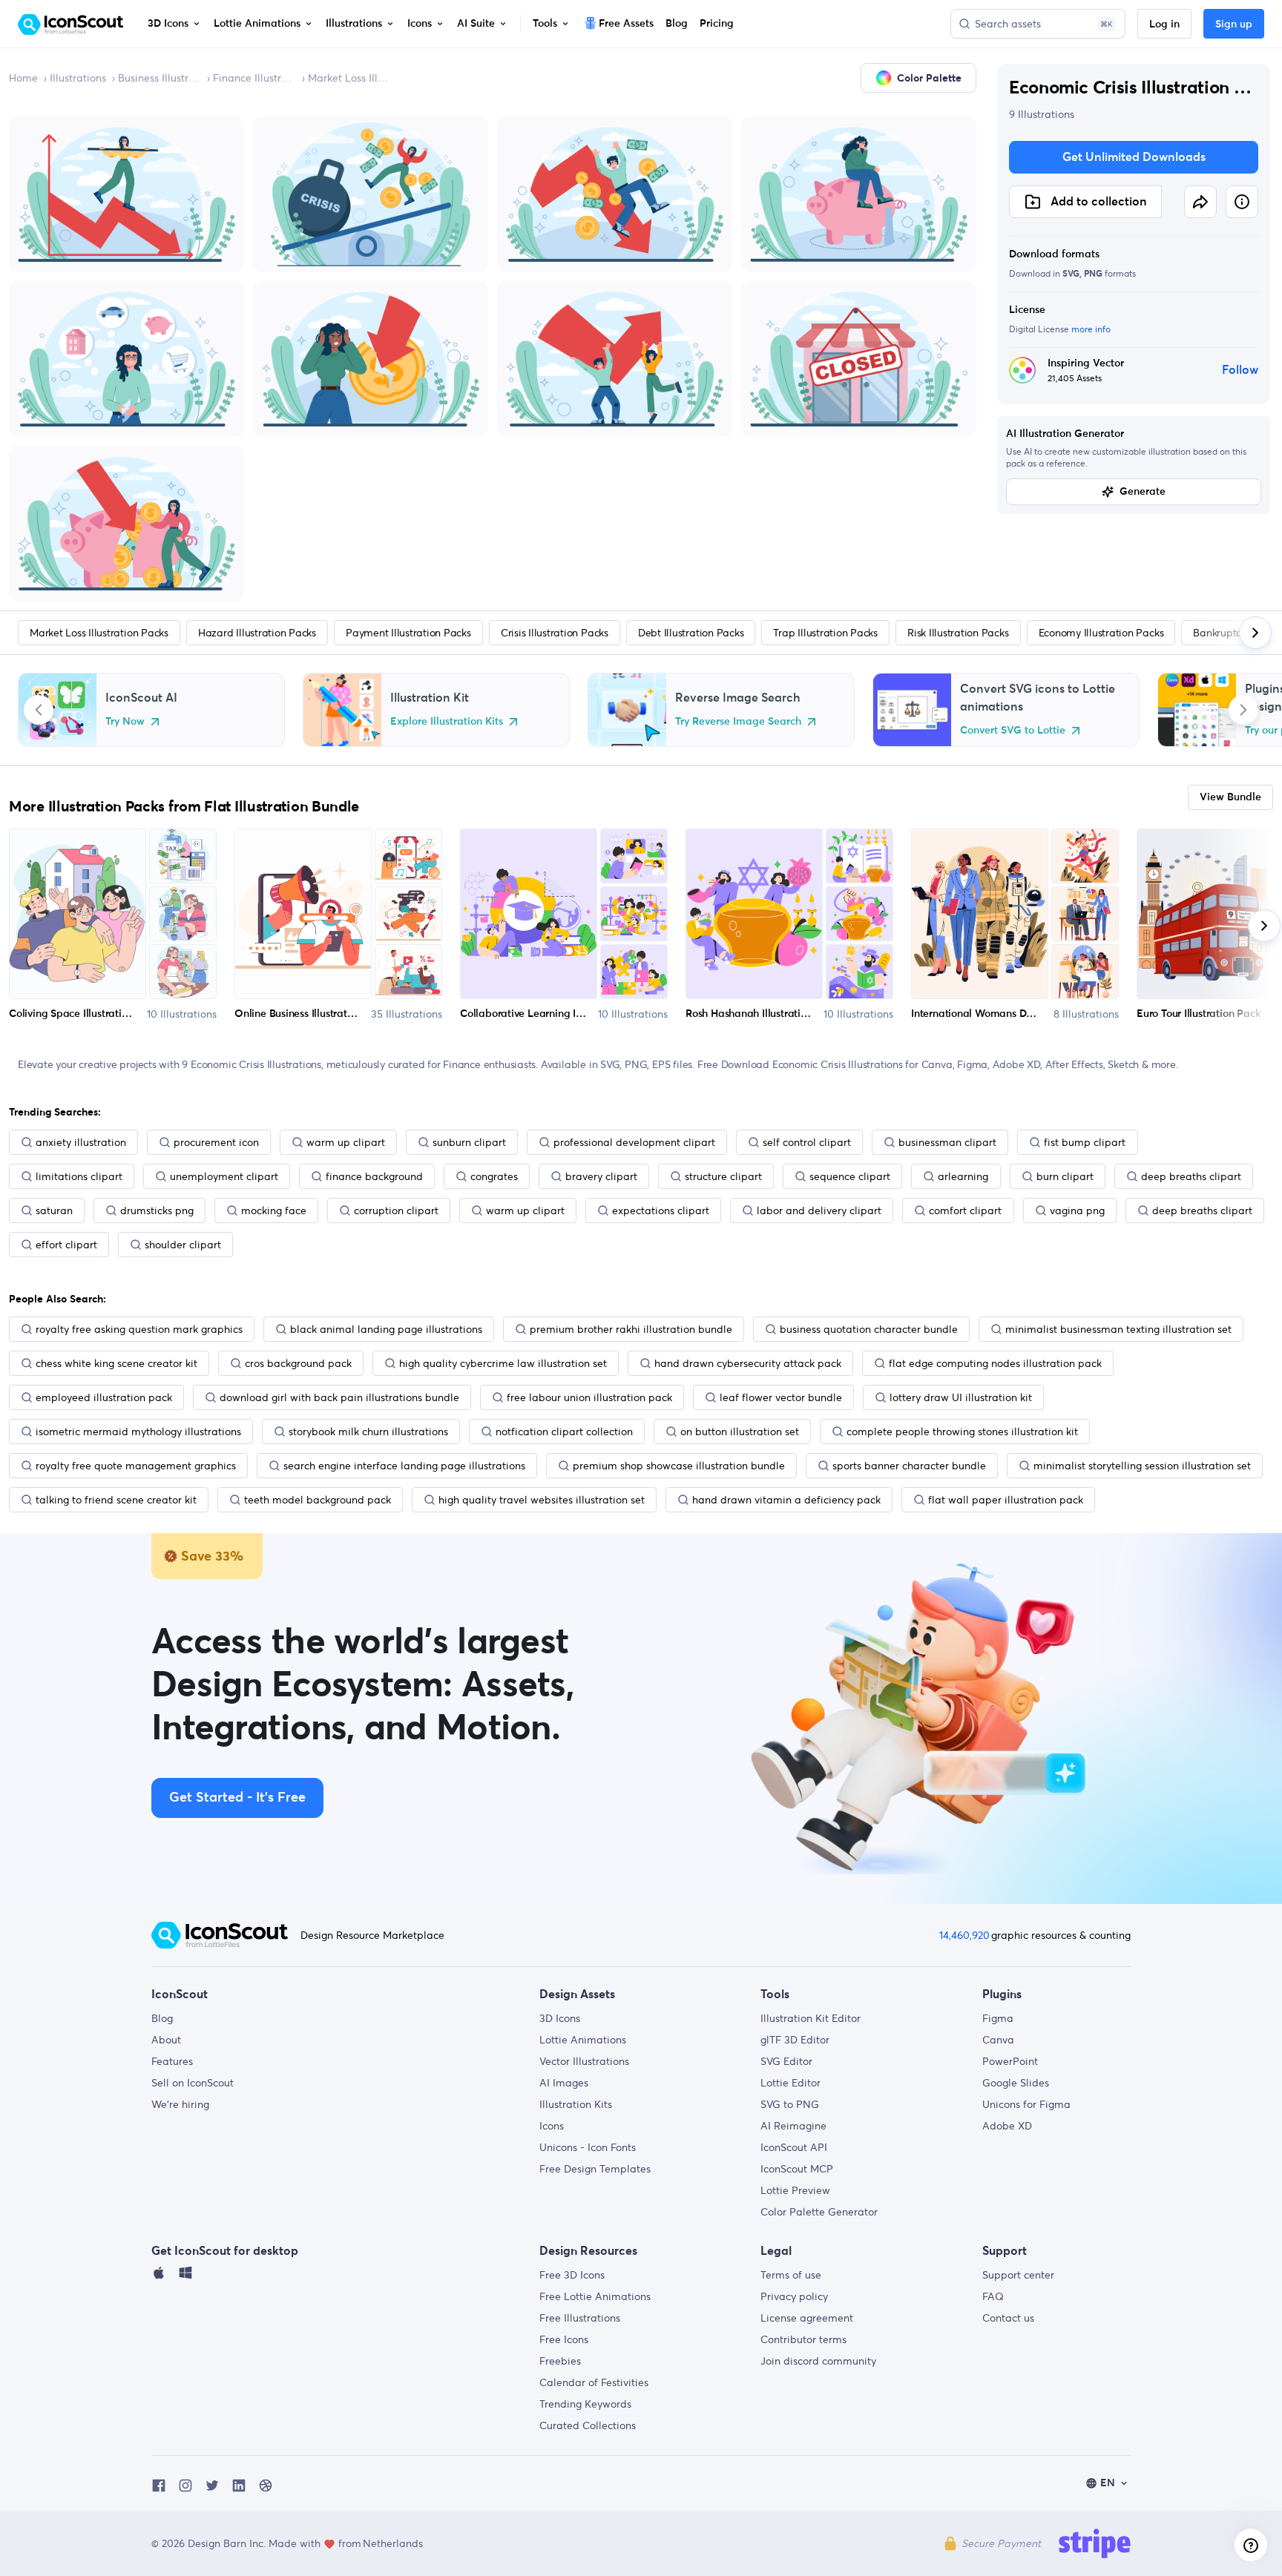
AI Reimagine (793, 2126)
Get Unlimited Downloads (1134, 157)
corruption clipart (396, 1210)
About (166, 2040)
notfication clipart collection (564, 1432)
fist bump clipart (1085, 1142)
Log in (1164, 24)
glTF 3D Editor (795, 2040)
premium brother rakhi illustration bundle (631, 1329)
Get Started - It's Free (237, 1798)
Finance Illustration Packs (254, 78)
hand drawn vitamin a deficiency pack (786, 1500)
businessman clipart (947, 1142)
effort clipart (66, 1245)
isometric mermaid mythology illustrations (138, 1432)
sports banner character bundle (909, 1466)
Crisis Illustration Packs (555, 633)
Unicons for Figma (1026, 2104)
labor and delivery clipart (819, 1210)
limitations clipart (79, 1176)
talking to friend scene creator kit (116, 1500)
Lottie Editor (790, 2083)
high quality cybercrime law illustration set (503, 1363)
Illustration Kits (576, 2104)
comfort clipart (965, 1210)
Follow (1240, 370)
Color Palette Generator (819, 2212)
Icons (552, 2126)
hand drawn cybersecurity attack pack (748, 1363)
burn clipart (1065, 1176)
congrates (494, 1176)
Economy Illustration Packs (1101, 633)
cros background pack (298, 1363)
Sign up (1234, 24)
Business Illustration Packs (160, 78)
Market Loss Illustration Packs (349, 78)
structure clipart (723, 1176)
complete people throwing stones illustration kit (962, 1432)
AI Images (564, 2083)
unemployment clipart (224, 1176)
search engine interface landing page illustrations (404, 1466)
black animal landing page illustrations (386, 1329)
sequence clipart (850, 1176)
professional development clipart (634, 1142)
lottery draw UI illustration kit (961, 1397)
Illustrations (78, 78)
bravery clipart (601, 1176)
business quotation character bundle (869, 1329)
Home (23, 78)
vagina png (1077, 1210)
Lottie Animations (583, 2040)
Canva (998, 2040)
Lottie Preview (795, 2190)
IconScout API (794, 2147)
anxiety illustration (81, 1142)
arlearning (963, 1176)
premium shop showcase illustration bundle (679, 1466)
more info (1091, 329)
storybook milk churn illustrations (368, 1432)
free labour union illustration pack (589, 1397)
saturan (54, 1210)
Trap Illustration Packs (825, 633)
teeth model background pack (318, 1500)
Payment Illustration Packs (408, 633)
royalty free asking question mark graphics (139, 1329)
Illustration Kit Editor (811, 2018)
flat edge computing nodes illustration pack (995, 1363)
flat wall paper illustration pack (1006, 1500)
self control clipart (807, 1142)
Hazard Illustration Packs (257, 633)
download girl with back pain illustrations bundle (339, 1397)
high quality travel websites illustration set (542, 1500)
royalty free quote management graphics (136, 1466)
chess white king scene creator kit (116, 1363)
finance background (374, 1176)
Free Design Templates (595, 2169)
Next (1243, 710)
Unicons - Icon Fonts (588, 2147)
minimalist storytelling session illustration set (1142, 1466)
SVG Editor (786, 2061)
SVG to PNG (790, 2104)
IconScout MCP (797, 2169)
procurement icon (216, 1142)
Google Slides (1016, 2083)
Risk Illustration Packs (958, 633)
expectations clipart (661, 1210)
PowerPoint (1010, 2061)
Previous (39, 710)
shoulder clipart (183, 1245)
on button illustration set (740, 1432)
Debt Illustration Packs (691, 633)
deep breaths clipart (1191, 1176)
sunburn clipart (469, 1142)
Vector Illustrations (584, 2061)
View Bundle (1230, 797)
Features (172, 2061)
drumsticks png (157, 1210)
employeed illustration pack (104, 1397)
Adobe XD (1007, 2126)
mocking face (274, 1210)
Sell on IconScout (193, 2083)
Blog (162, 2018)
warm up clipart (346, 1142)
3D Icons (560, 2018)
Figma (998, 2018)
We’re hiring (180, 2104)
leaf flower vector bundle (781, 1397)
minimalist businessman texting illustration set (1118, 1329)
